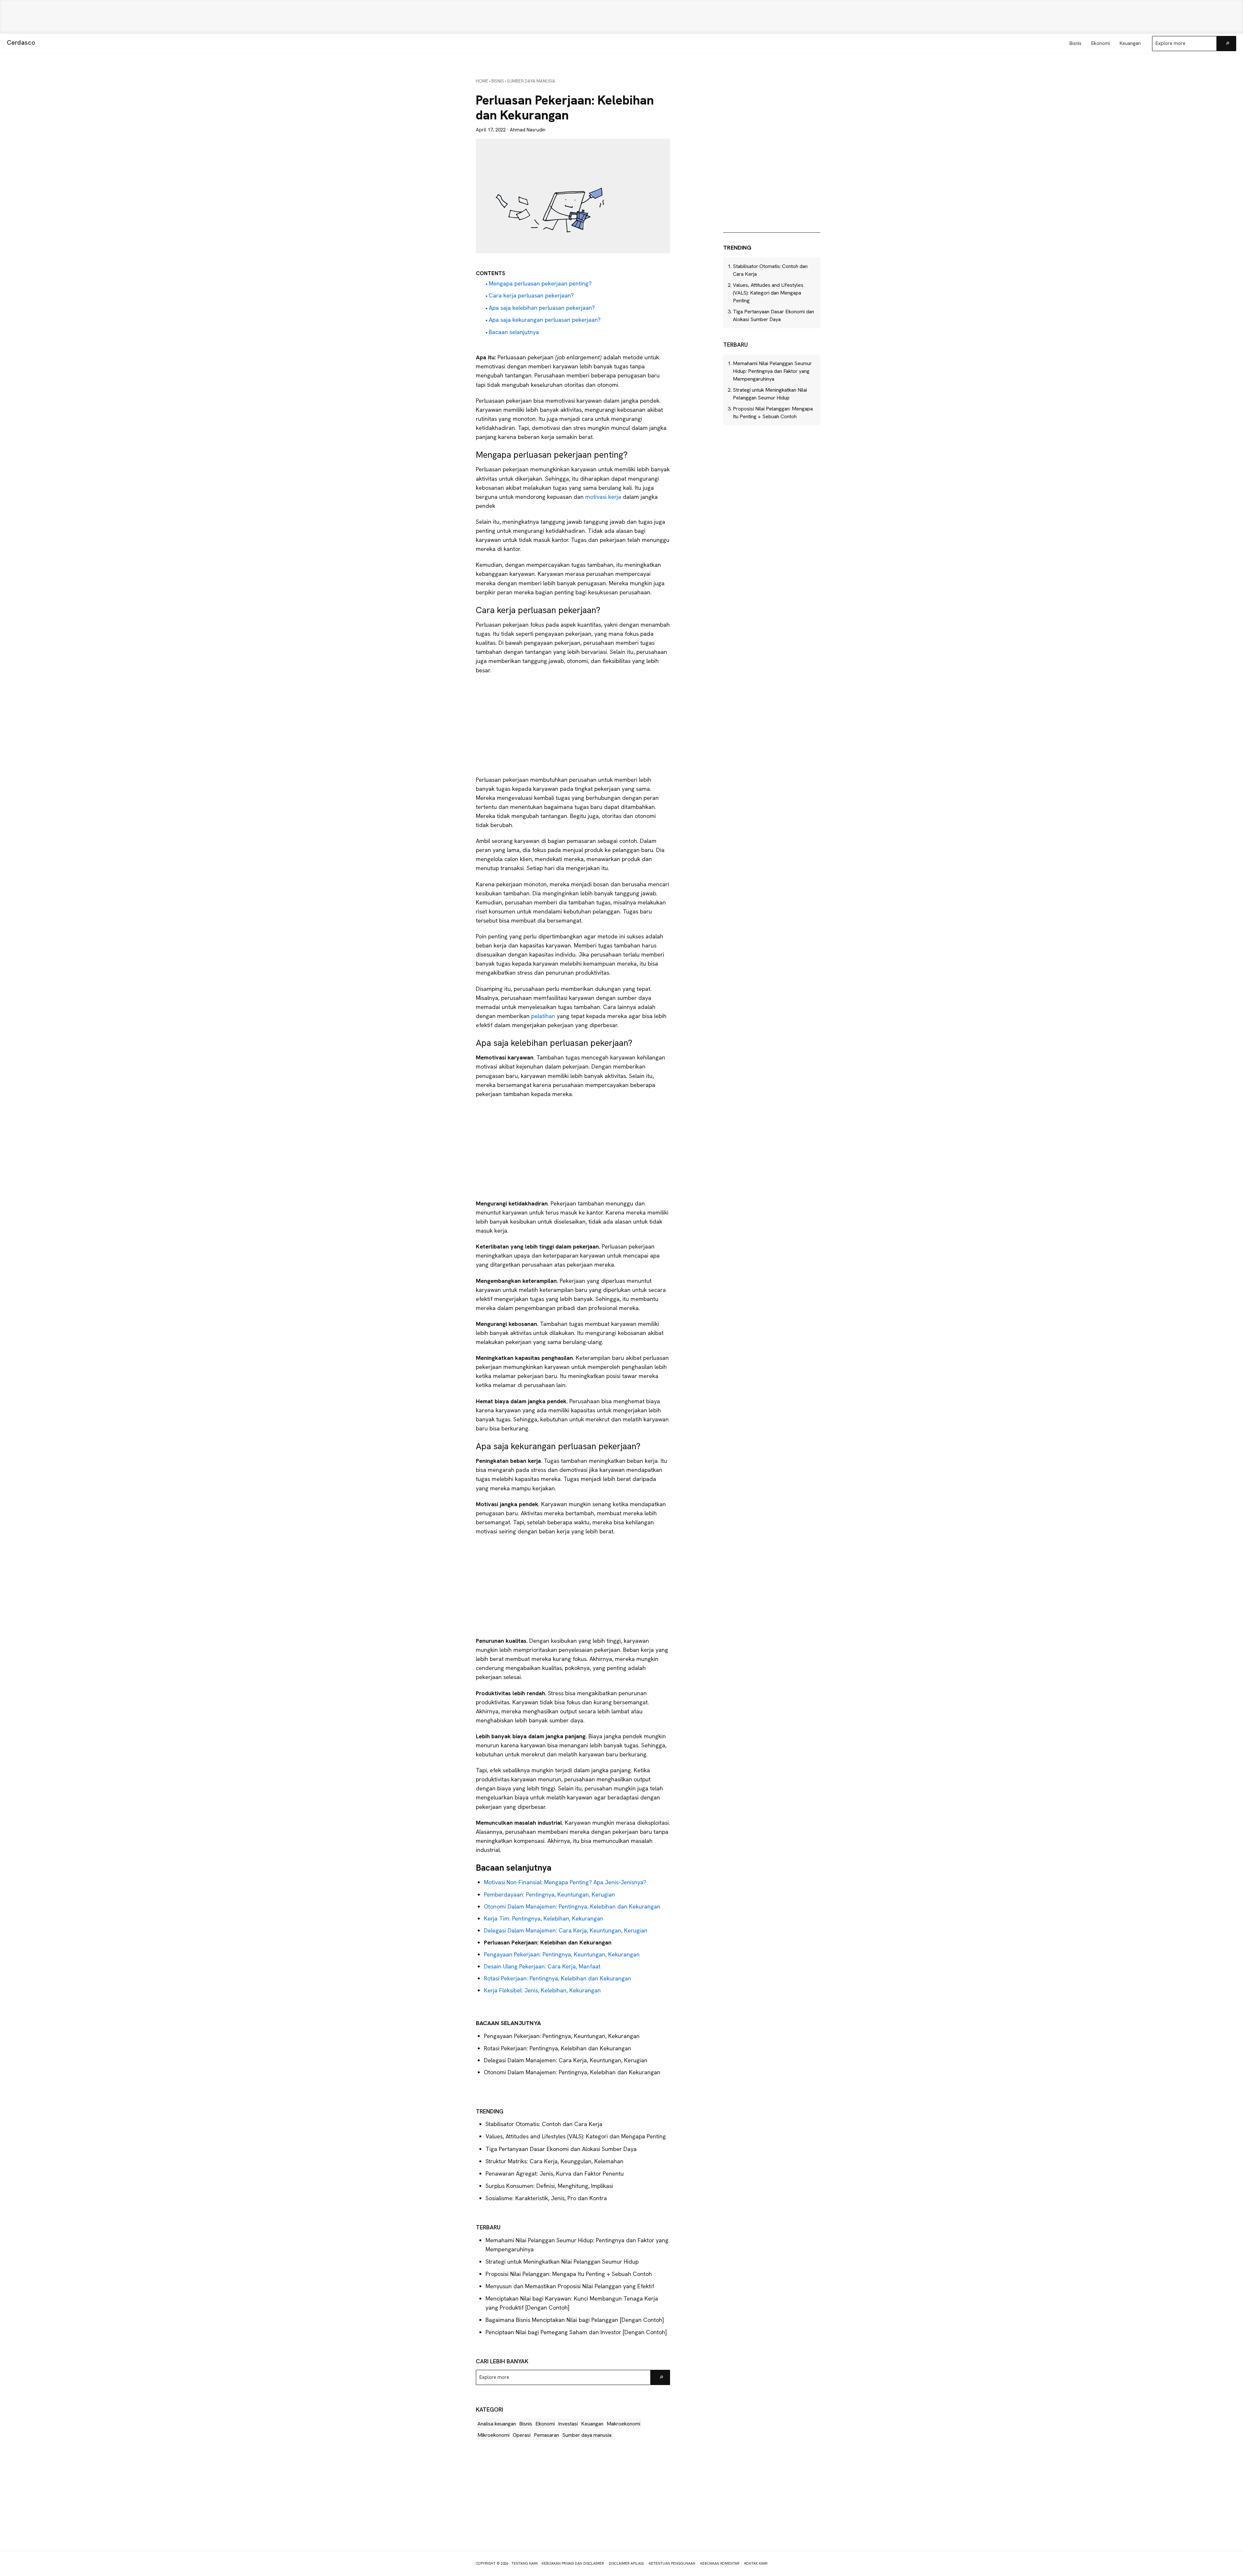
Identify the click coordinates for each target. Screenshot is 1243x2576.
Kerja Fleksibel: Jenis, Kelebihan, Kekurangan (542, 1990)
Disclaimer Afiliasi (626, 2563)
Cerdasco (21, 42)
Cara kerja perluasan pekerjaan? (531, 295)
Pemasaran (546, 2435)
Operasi (522, 2435)
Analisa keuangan (497, 2424)
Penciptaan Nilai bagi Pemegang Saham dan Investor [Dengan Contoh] (576, 2332)
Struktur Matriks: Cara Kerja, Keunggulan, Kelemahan (555, 2161)
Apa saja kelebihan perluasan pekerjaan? (542, 308)
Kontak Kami (756, 2563)
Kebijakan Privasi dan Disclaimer (573, 2563)
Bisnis (526, 2424)
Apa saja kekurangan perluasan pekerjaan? (545, 320)
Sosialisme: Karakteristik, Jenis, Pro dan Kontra (546, 2198)
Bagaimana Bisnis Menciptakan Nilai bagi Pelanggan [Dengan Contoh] (575, 2320)
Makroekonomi (623, 2424)
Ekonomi (545, 2424)
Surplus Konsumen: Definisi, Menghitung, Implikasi (549, 2186)
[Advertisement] (621, 17)
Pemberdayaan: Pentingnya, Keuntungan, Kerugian (549, 1894)
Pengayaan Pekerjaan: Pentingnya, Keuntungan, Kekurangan (562, 1954)
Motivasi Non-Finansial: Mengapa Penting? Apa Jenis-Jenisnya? (565, 1882)
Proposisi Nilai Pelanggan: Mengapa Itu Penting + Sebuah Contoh (569, 2274)
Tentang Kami (525, 2563)
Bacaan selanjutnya (514, 332)
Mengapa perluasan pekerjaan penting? (540, 283)
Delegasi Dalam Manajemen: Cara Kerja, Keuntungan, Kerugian (566, 1930)
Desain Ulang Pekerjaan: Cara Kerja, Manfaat (542, 1966)
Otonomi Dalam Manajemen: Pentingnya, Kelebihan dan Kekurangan (572, 1906)
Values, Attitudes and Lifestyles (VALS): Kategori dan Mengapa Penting (576, 2136)
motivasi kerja (603, 497)
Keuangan (592, 2424)
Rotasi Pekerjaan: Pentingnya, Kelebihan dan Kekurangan (558, 1978)
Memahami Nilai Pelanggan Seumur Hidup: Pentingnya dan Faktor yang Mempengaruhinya (772, 371)
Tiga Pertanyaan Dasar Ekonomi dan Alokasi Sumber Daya (561, 2149)
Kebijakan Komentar (720, 2563)
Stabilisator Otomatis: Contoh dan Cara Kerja (544, 2124)
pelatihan (544, 1016)
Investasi (568, 2424)
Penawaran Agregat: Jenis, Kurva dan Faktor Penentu (555, 2173)
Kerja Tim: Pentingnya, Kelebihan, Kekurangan (544, 1918)
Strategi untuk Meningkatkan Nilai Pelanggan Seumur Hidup (562, 2262)
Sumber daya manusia (587, 2435)
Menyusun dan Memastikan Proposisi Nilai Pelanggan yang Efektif (570, 2286)
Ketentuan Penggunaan (672, 2563)
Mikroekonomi (493, 2435)
